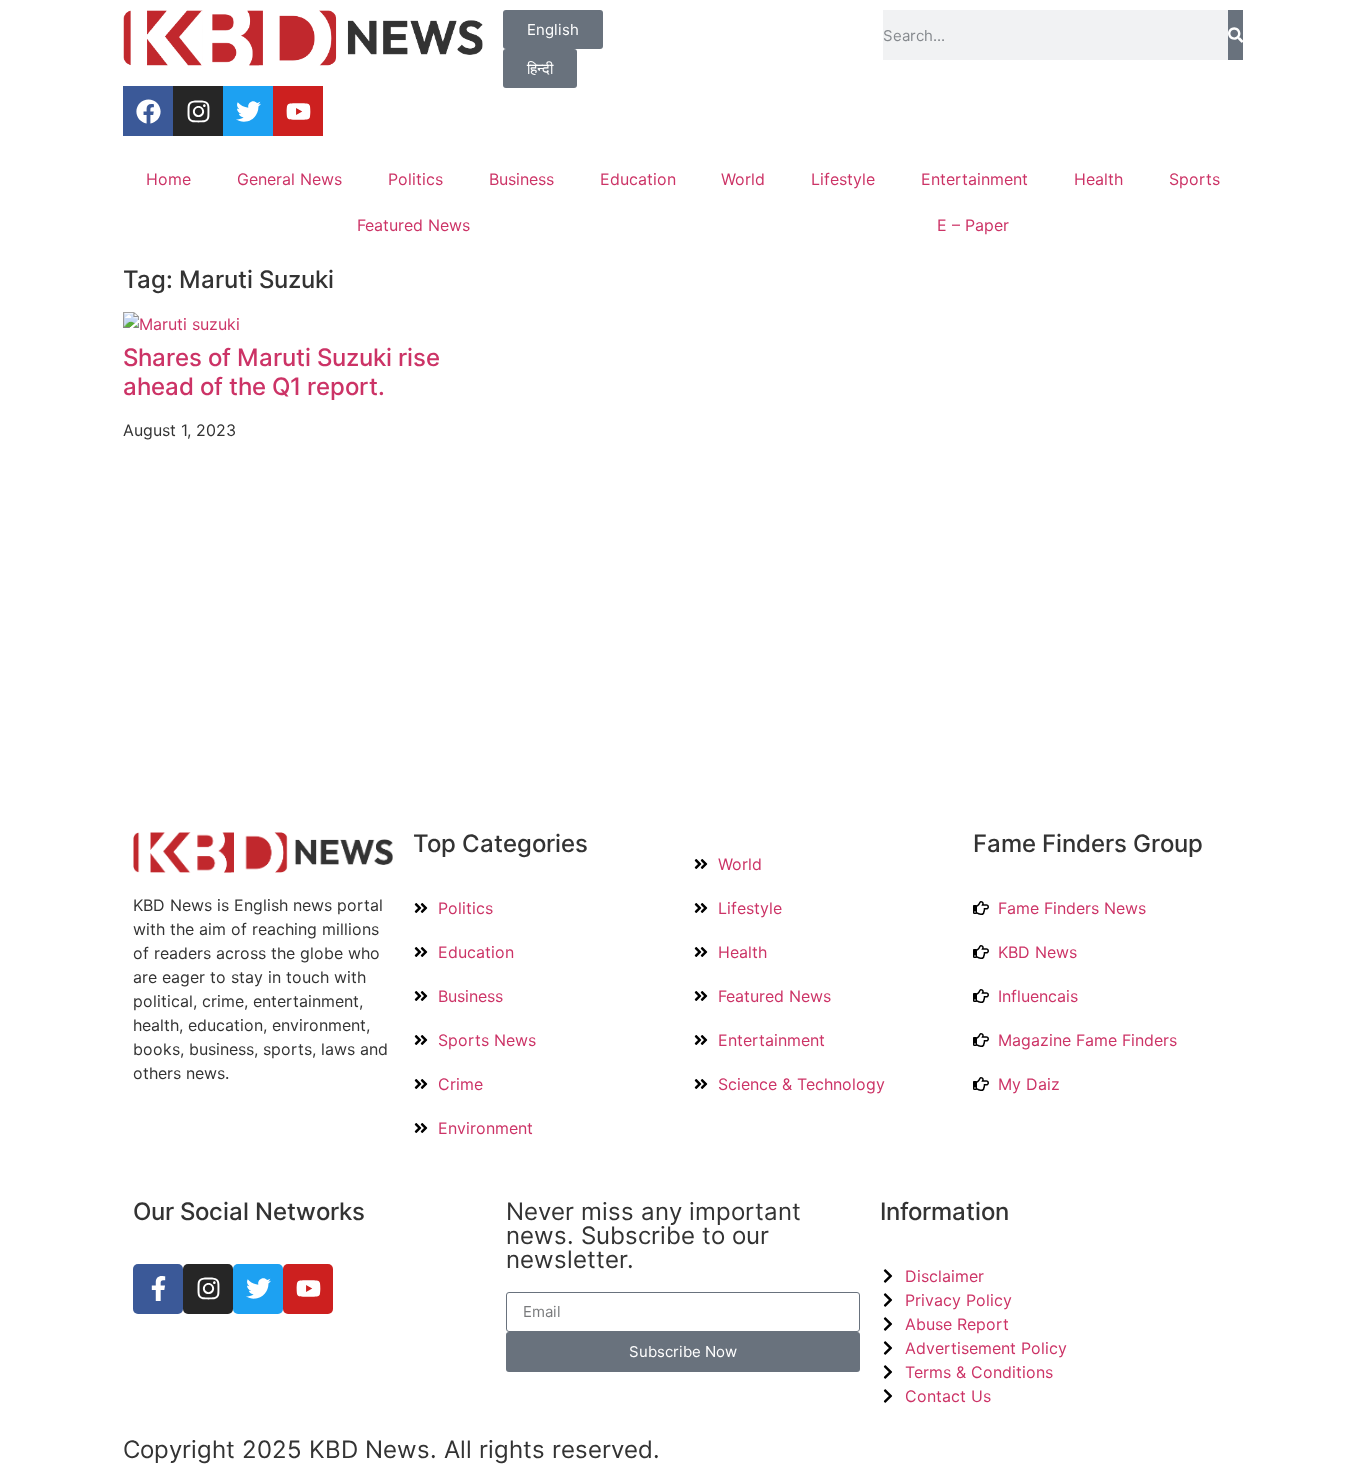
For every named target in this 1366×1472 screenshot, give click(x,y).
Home (168, 179)
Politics (415, 179)
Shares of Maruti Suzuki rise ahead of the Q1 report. (281, 372)
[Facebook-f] (158, 1289)
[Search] (1235, 35)
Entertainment (974, 179)
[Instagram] (198, 111)
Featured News (413, 225)
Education (638, 179)
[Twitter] (248, 111)
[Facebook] (148, 111)
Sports (1194, 179)
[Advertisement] (683, 642)
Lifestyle (843, 179)
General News (289, 179)
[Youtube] (298, 111)
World (743, 179)
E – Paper (973, 225)
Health (1098, 179)
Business (521, 179)
